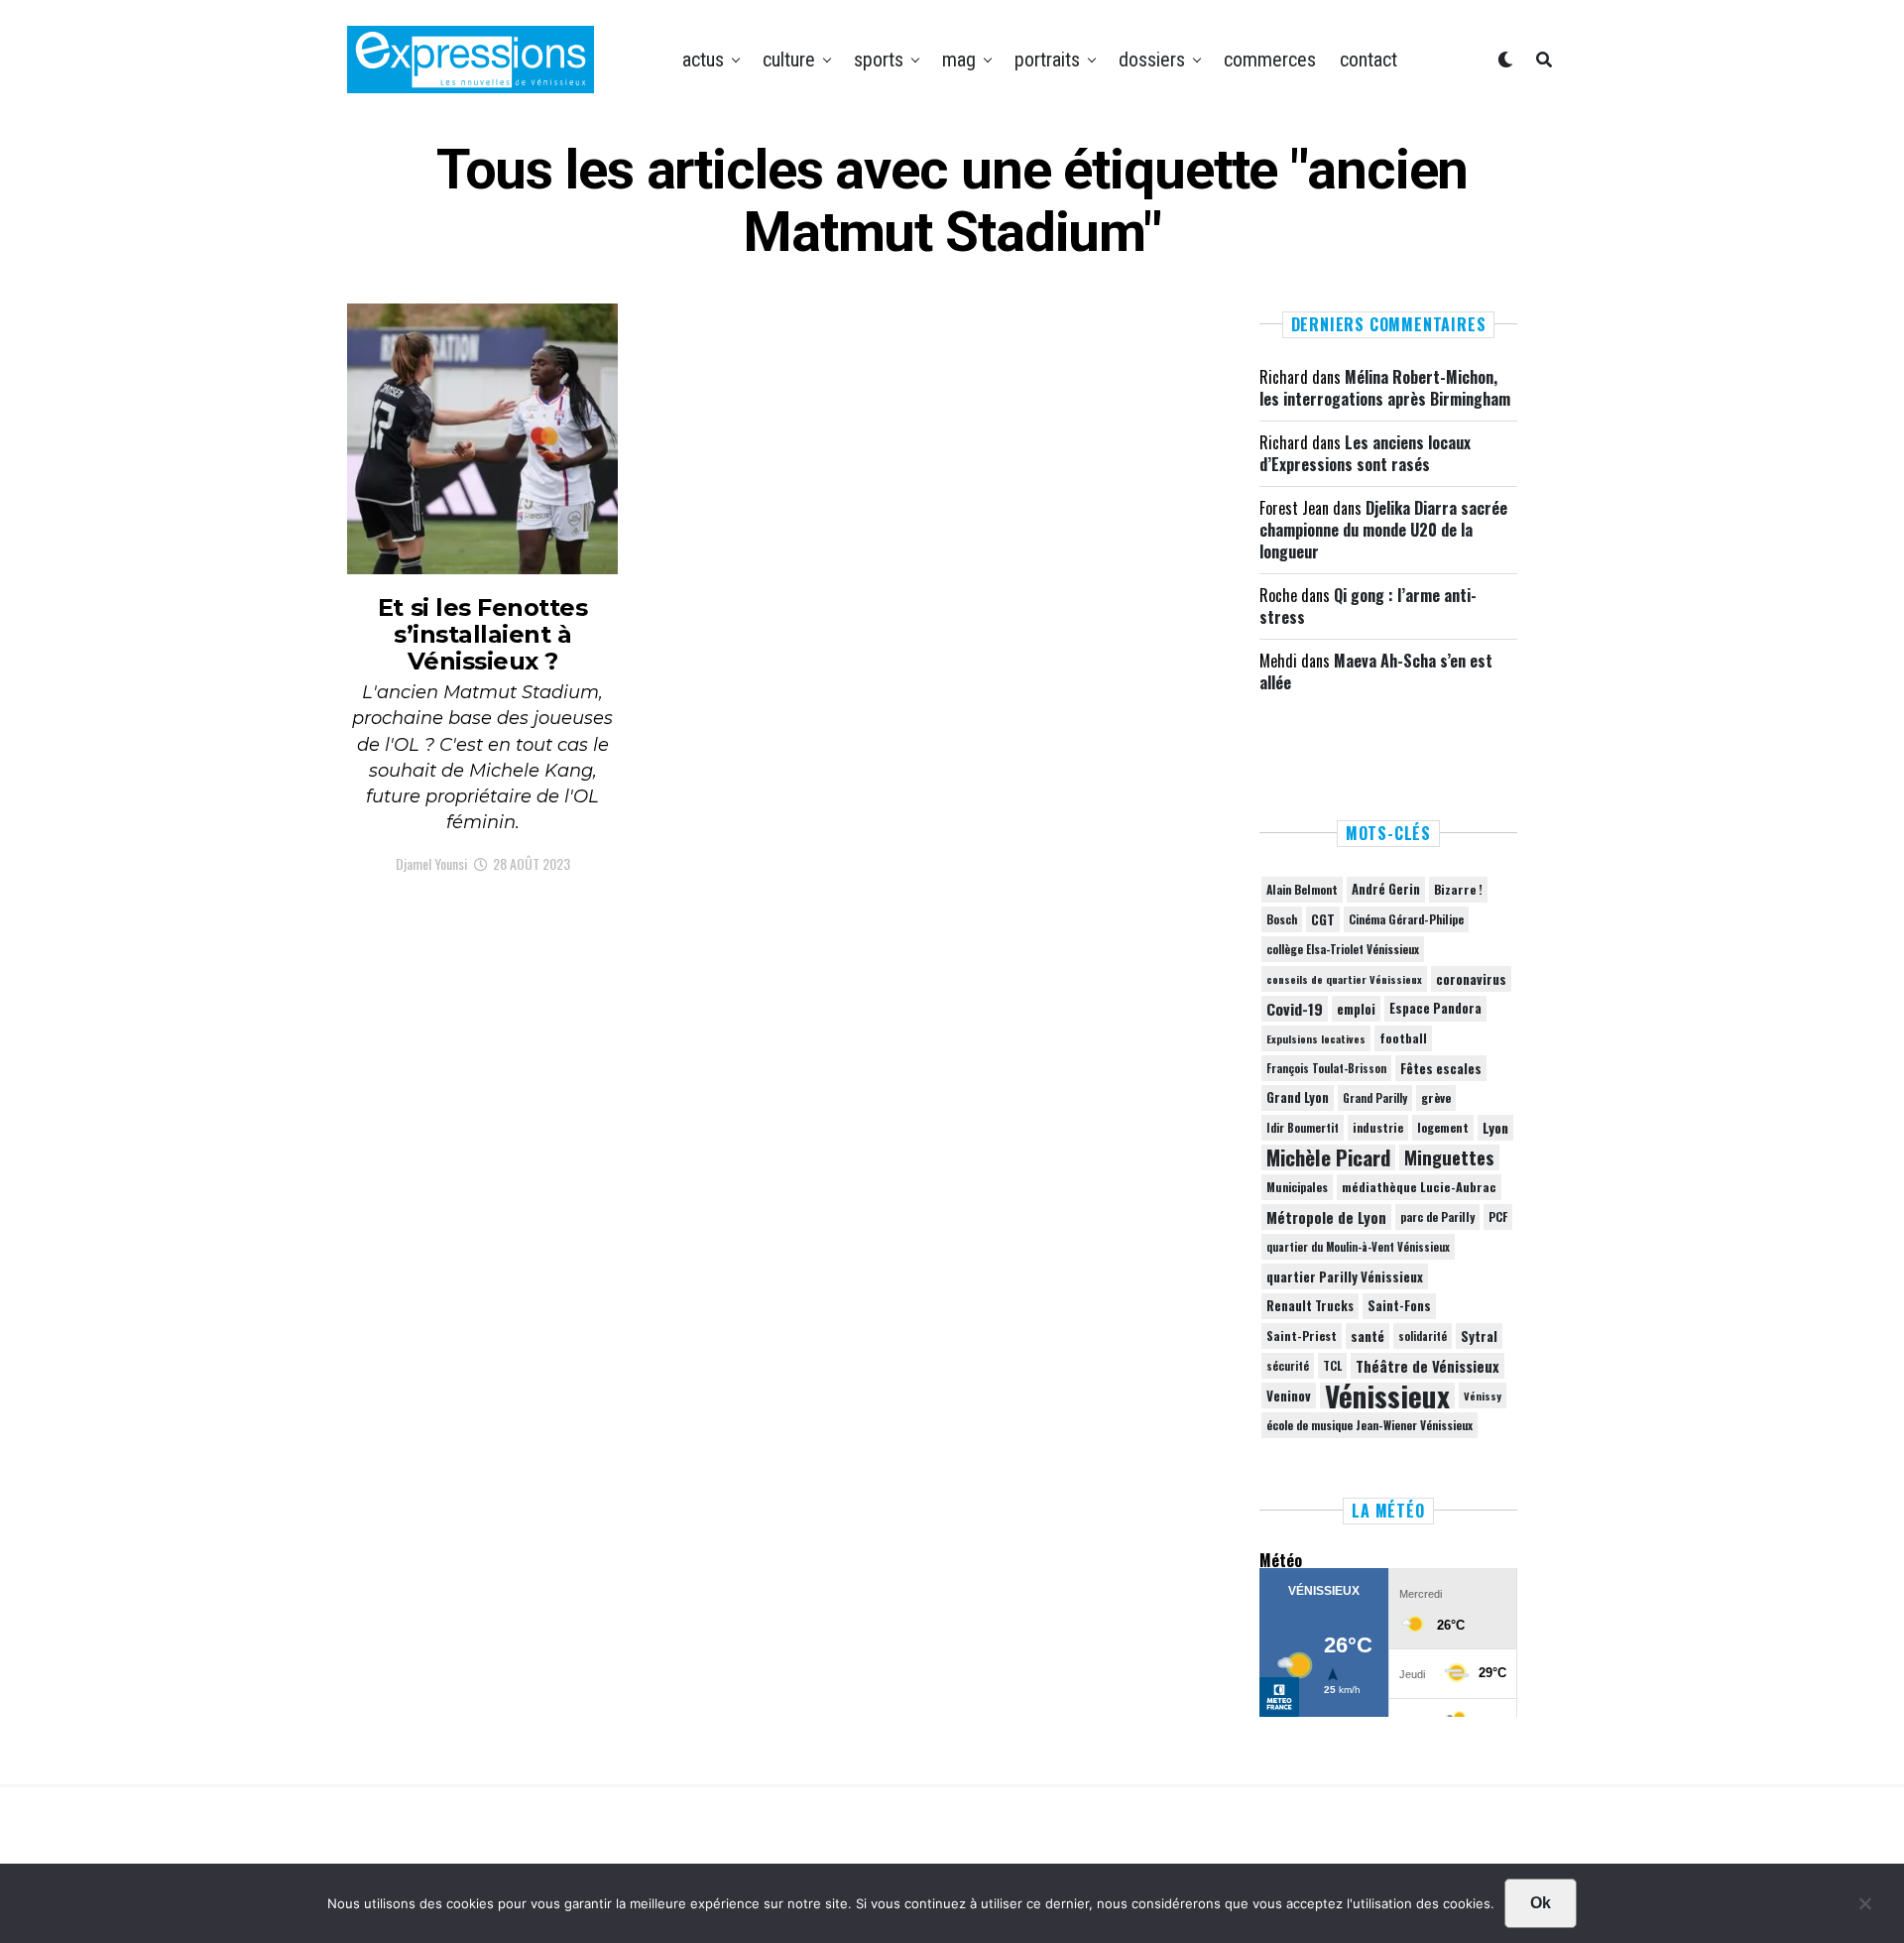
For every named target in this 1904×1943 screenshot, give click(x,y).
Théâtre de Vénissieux (1428, 1366)
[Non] (1864, 1908)
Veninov (1289, 1396)
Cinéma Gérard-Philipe (1406, 919)
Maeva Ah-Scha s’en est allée (1376, 671)
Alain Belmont (1302, 889)
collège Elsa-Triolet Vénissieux (1343, 949)
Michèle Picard (1328, 1157)
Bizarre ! (1458, 889)
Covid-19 (1295, 1009)
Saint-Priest (1302, 1336)
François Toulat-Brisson (1326, 1068)
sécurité (1288, 1366)
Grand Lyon (1298, 1097)
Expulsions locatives (1316, 1038)
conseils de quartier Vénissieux (1344, 979)
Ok (1541, 1903)
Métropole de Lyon (1326, 1217)
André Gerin (1386, 889)
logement (1443, 1128)
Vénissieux (1387, 1396)
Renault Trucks (1310, 1306)
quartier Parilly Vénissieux (1345, 1276)
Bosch (1282, 919)
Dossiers (1152, 60)
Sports (879, 60)
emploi (1356, 1009)
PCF (1498, 1217)
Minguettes (1449, 1157)
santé (1368, 1336)
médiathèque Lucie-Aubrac (1419, 1187)
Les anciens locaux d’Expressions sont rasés (1365, 453)
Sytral (1479, 1336)
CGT (1323, 919)
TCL (1332, 1365)
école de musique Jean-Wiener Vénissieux (1369, 1425)
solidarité (1423, 1336)
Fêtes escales (1441, 1068)
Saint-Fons (1399, 1306)
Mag (959, 60)
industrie (1378, 1127)
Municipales (1297, 1187)
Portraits (1047, 60)
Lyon (1495, 1128)
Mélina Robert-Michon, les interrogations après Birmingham (1385, 388)
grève (1436, 1097)
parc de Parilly (1437, 1216)
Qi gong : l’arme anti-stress (1368, 606)
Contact (1368, 60)
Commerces (1270, 60)
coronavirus (1471, 979)
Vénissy (1483, 1396)
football (1403, 1038)
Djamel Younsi (431, 863)
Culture (789, 60)
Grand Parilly (1375, 1098)
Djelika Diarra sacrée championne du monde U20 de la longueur (1383, 530)
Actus (703, 60)
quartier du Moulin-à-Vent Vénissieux (1358, 1247)
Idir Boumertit (1303, 1128)
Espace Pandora (1435, 1008)
